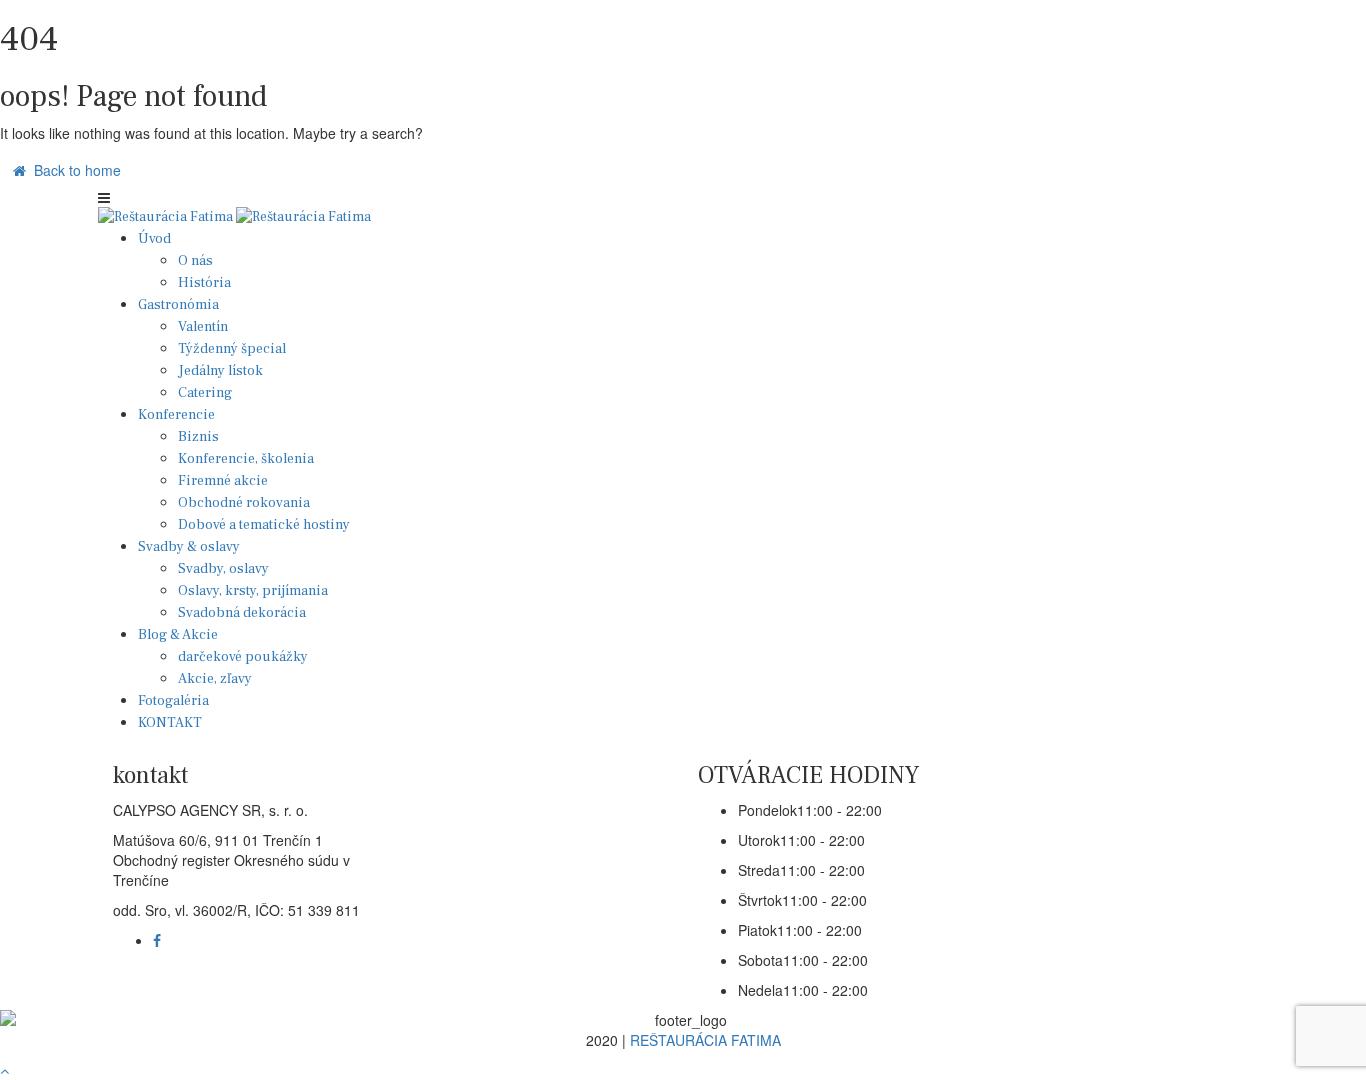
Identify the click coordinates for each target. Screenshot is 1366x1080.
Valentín (203, 327)
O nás (195, 261)
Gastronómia (178, 305)
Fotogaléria (173, 701)
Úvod (154, 239)
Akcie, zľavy (215, 679)
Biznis (198, 437)
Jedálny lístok (220, 371)
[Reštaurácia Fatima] (167, 217)
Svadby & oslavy (189, 547)
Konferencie (176, 415)
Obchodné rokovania (244, 503)
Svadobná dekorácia (242, 613)
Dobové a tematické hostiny (264, 525)
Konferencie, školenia (246, 459)
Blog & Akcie (178, 635)
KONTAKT (170, 723)
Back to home (73, 170)
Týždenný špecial (232, 349)
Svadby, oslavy (223, 569)
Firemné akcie (223, 481)
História (204, 283)
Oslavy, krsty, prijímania (253, 591)
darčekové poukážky (243, 657)
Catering (205, 393)
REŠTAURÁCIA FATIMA (705, 1040)
